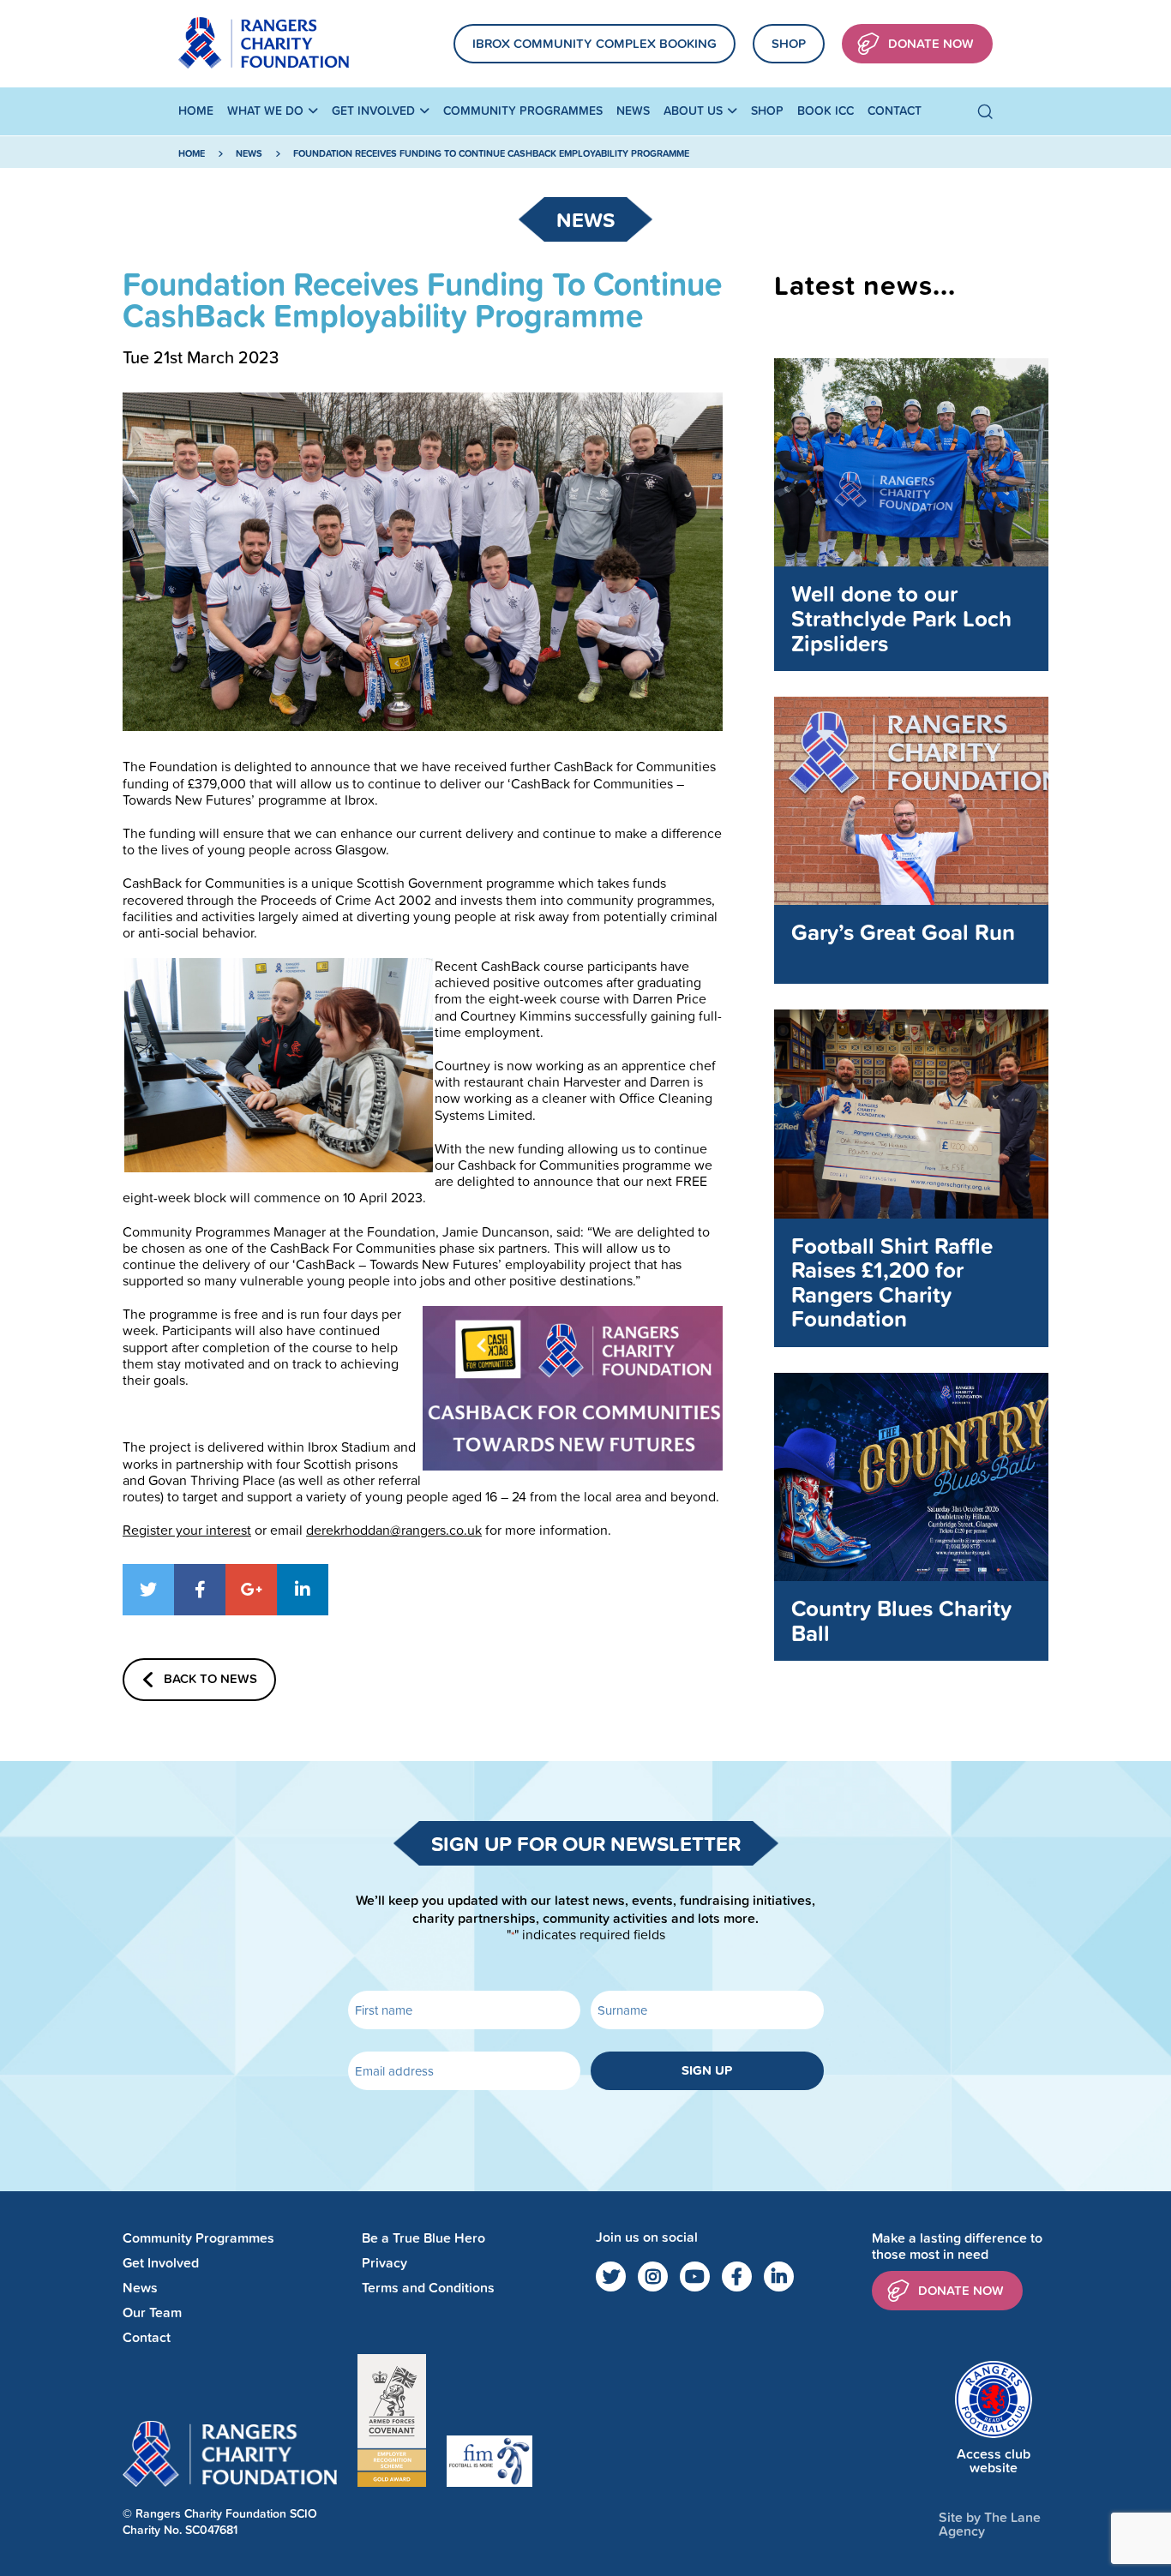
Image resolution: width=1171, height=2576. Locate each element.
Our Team (152, 2312)
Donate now (961, 2290)
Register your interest (187, 1530)
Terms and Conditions (428, 2288)
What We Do (265, 111)
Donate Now (931, 43)
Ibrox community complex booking (595, 43)
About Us (693, 111)
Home (196, 111)
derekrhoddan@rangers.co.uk (394, 1530)
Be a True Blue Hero (423, 2238)
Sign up (707, 2070)
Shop (789, 43)
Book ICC (826, 111)
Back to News (210, 1678)
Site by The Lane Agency (990, 2524)
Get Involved (373, 111)
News (633, 111)
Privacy (384, 2263)
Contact (895, 111)
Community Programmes (523, 111)
